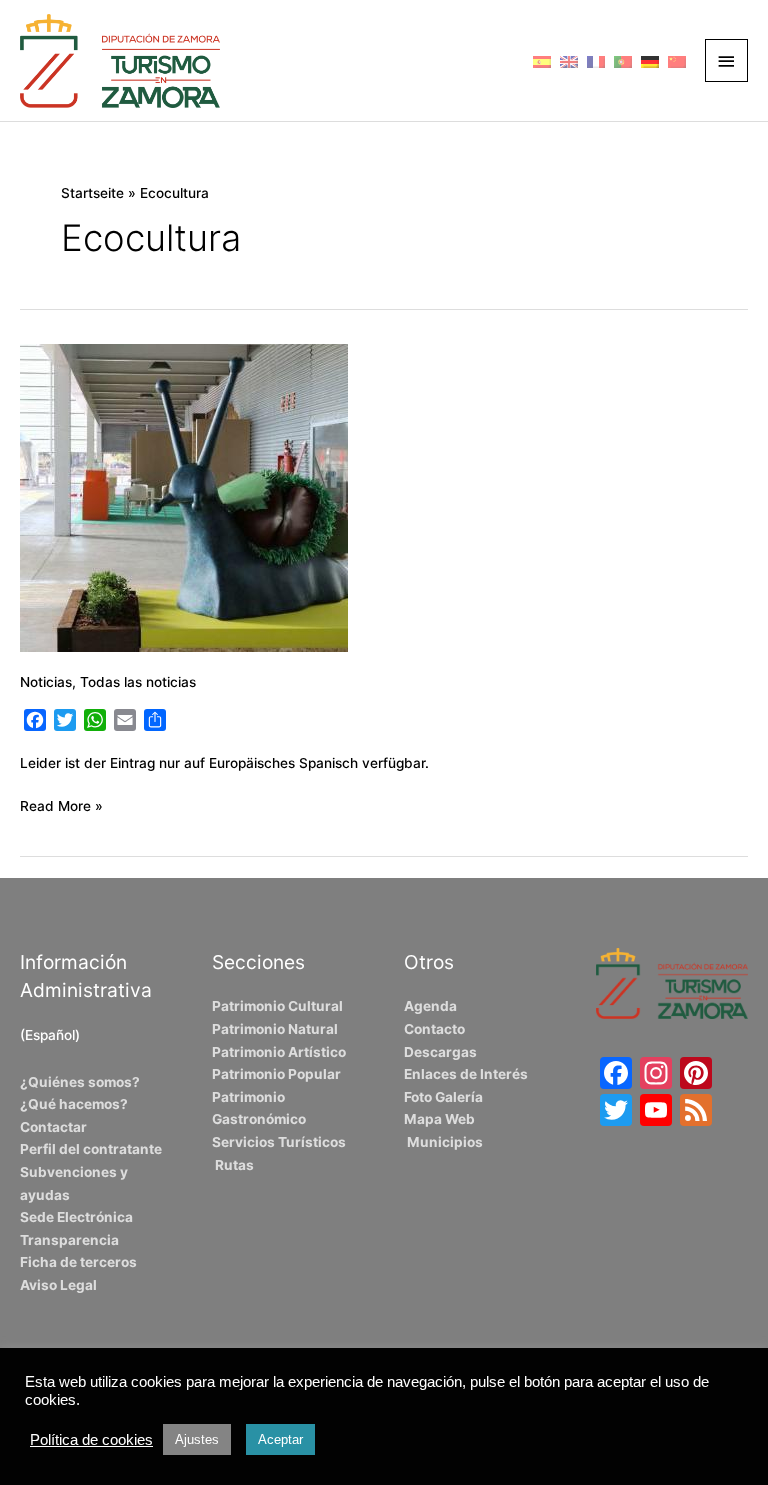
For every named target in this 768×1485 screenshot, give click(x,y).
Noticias (46, 682)
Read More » (61, 804)
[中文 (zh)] (677, 60)
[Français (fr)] (596, 60)
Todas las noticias (138, 682)
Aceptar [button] (280, 1439)
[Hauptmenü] (727, 60)
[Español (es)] (542, 60)
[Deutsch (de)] (650, 60)
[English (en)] (569, 60)
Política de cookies (91, 1440)
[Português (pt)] (623, 60)
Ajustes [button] (197, 1439)
